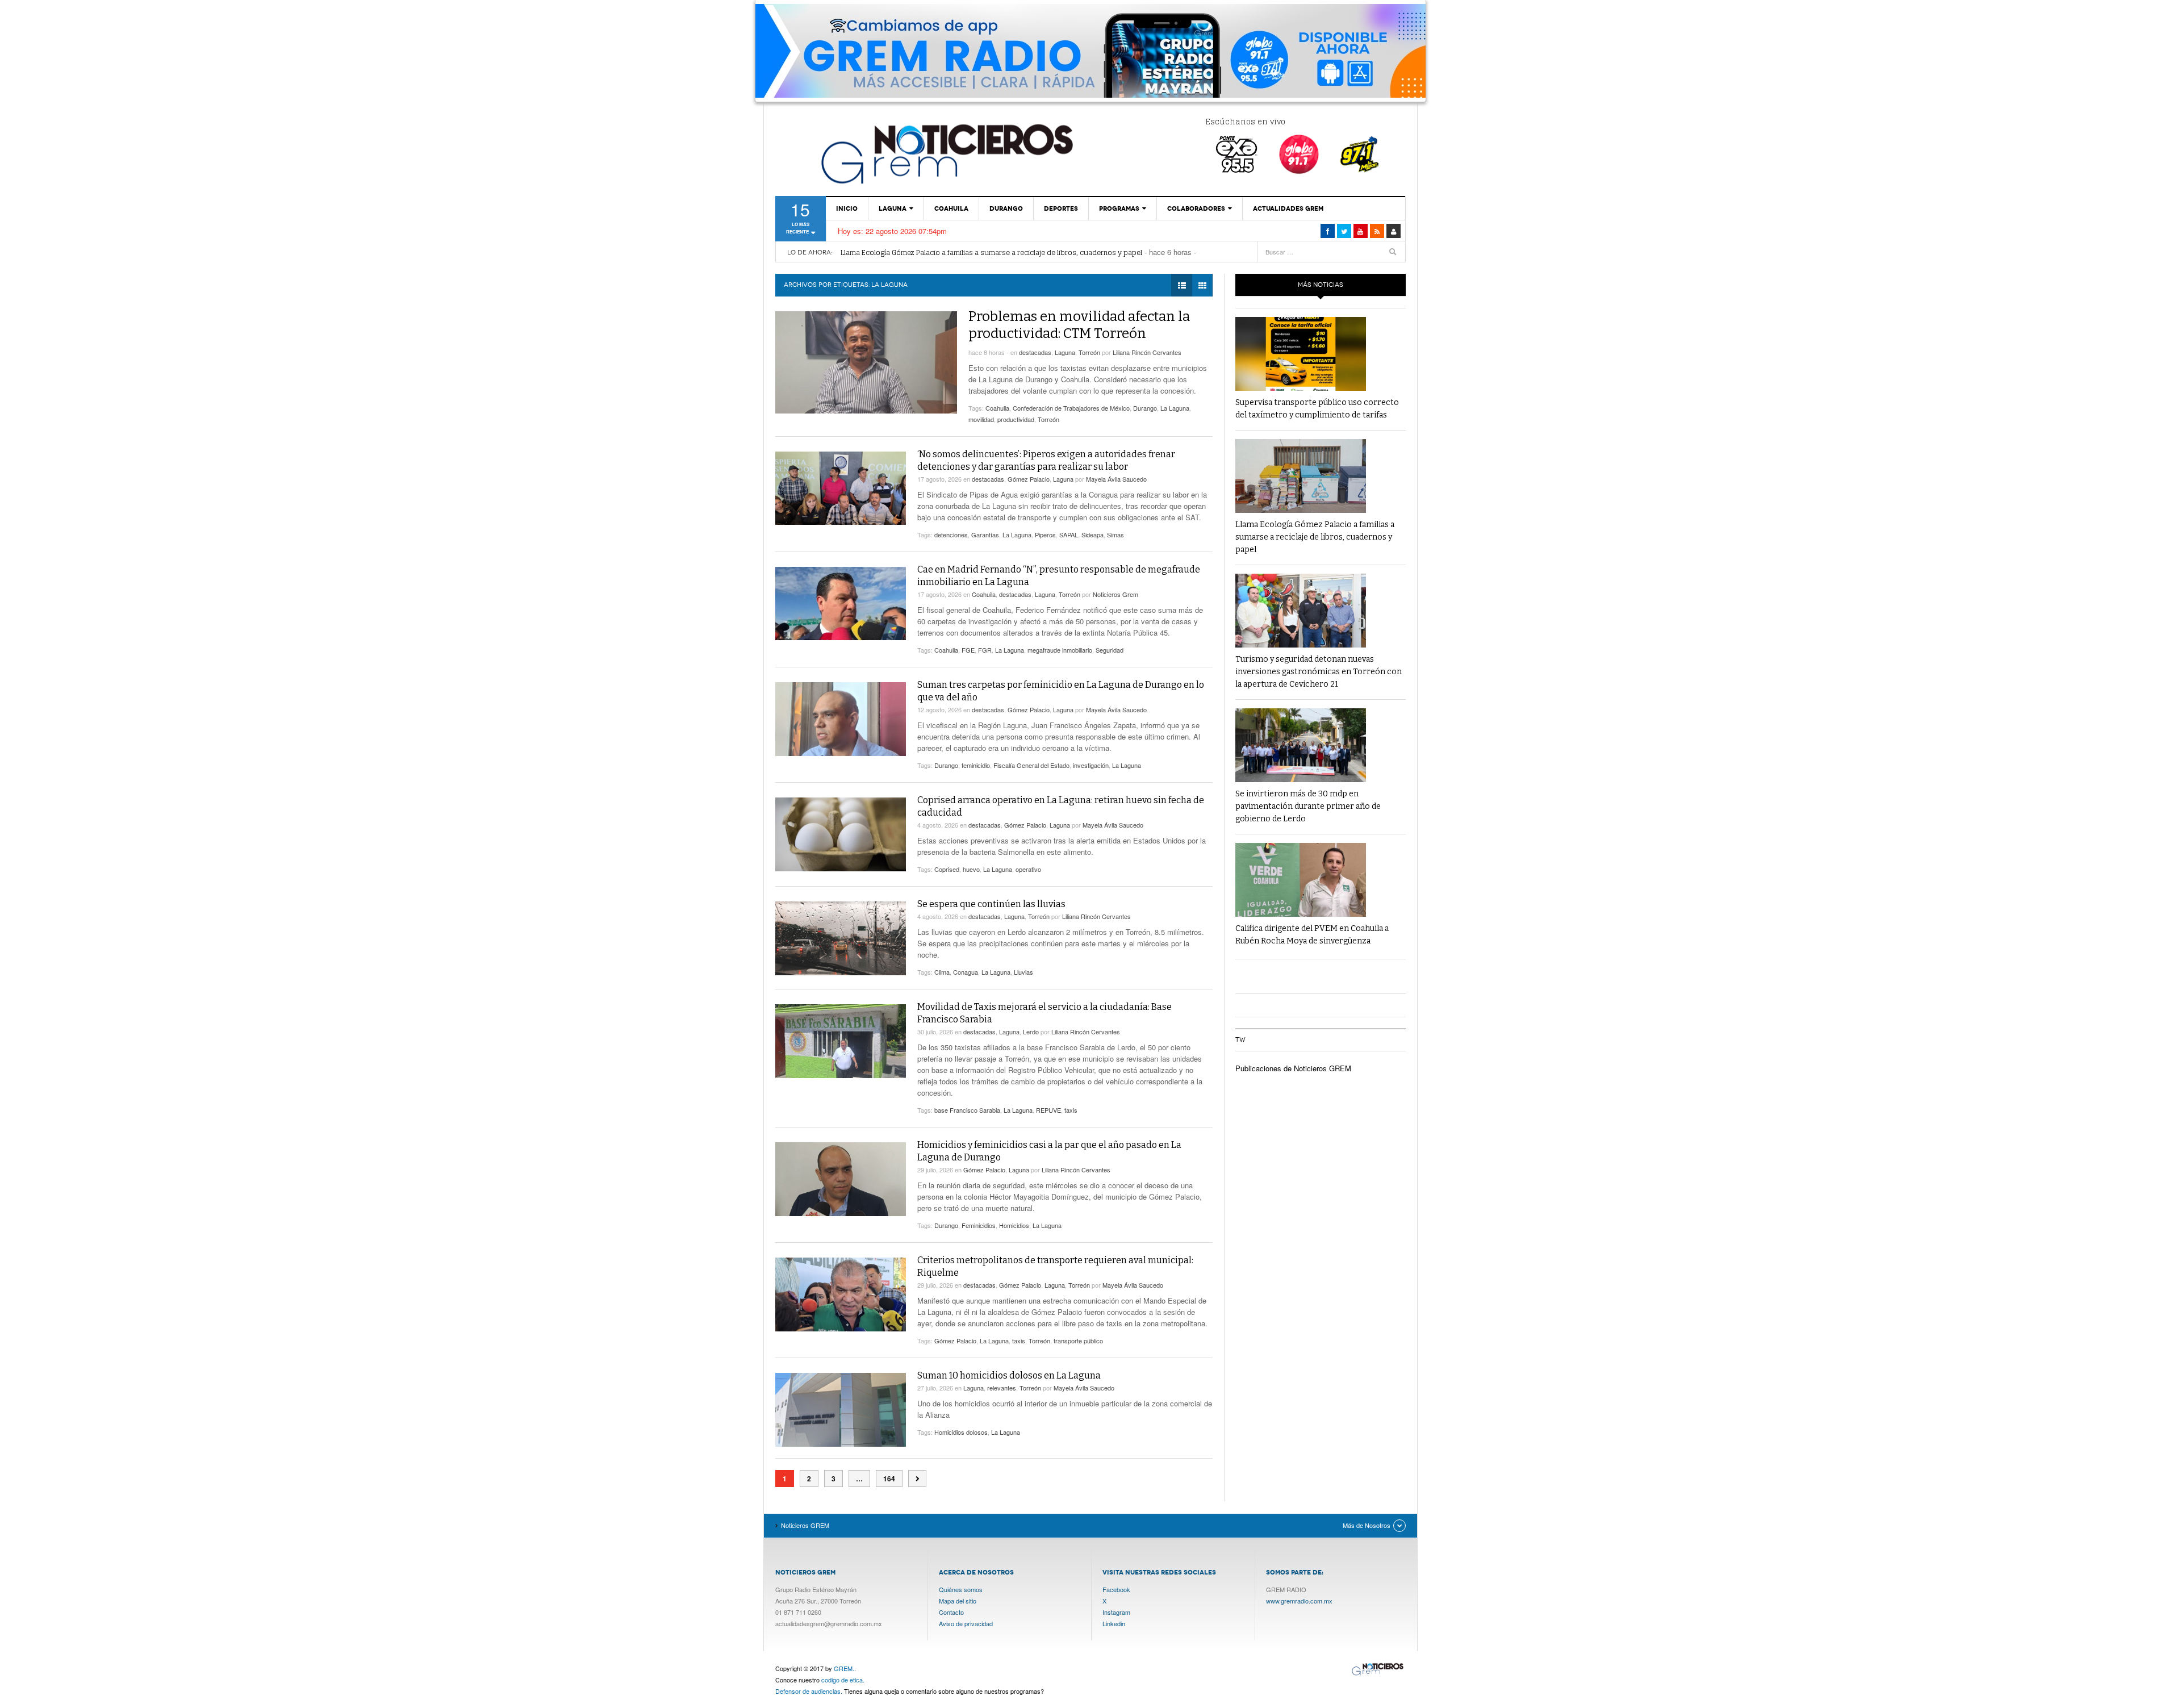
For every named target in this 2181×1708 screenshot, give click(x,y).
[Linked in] (1361, 231)
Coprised (947, 869)
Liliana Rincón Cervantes (1147, 352)
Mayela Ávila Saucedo (1116, 479)
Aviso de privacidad (966, 1623)
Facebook (1116, 1589)
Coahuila (951, 208)
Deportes (1061, 208)
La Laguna (1175, 408)
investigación (1091, 765)
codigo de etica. (843, 1680)
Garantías (985, 534)
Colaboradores (1196, 208)
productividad (1016, 419)
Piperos (1045, 534)
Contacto (951, 1612)
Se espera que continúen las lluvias (991, 904)
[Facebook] (1328, 231)
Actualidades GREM (1288, 208)
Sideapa (1092, 534)
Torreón (1089, 352)
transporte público (1078, 1340)
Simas (1115, 534)
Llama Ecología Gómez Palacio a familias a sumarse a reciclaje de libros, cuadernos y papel (991, 252)
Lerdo (1031, 1032)
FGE (968, 650)
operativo (1028, 869)
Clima (942, 972)
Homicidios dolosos (961, 1432)
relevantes (1002, 1388)
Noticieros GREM (946, 153)
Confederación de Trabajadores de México (1071, 408)
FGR (985, 650)
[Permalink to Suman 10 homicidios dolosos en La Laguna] (841, 1410)
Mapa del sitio (958, 1601)
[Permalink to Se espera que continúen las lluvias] (841, 938)
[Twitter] (1344, 231)
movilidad (981, 419)
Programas (1119, 208)
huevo (971, 869)
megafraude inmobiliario (1060, 650)
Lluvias (1023, 972)
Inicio (847, 208)
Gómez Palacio (1029, 479)
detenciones (951, 534)
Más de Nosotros (1367, 1525)
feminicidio (976, 765)
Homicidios (1014, 1225)
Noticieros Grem (1115, 594)
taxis (1071, 1110)
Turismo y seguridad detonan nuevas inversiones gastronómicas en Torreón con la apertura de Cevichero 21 (1319, 672)
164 (889, 1479)
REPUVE (1048, 1110)
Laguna (893, 208)
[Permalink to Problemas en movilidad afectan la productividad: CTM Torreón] (866, 362)
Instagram (1116, 1612)
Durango (1006, 208)
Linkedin (1114, 1623)
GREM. (844, 1668)
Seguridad (1110, 650)
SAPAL (1069, 534)
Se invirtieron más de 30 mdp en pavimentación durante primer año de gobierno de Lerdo (1308, 806)
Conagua (966, 972)
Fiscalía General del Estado (1031, 765)
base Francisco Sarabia (967, 1110)
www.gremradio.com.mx (1299, 1601)
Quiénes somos (961, 1589)
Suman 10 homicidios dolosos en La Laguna (1009, 1375)
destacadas (1035, 352)
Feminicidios (979, 1225)
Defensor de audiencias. (809, 1691)
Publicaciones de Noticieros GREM (1293, 1068)
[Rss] (1377, 231)
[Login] (1394, 231)
